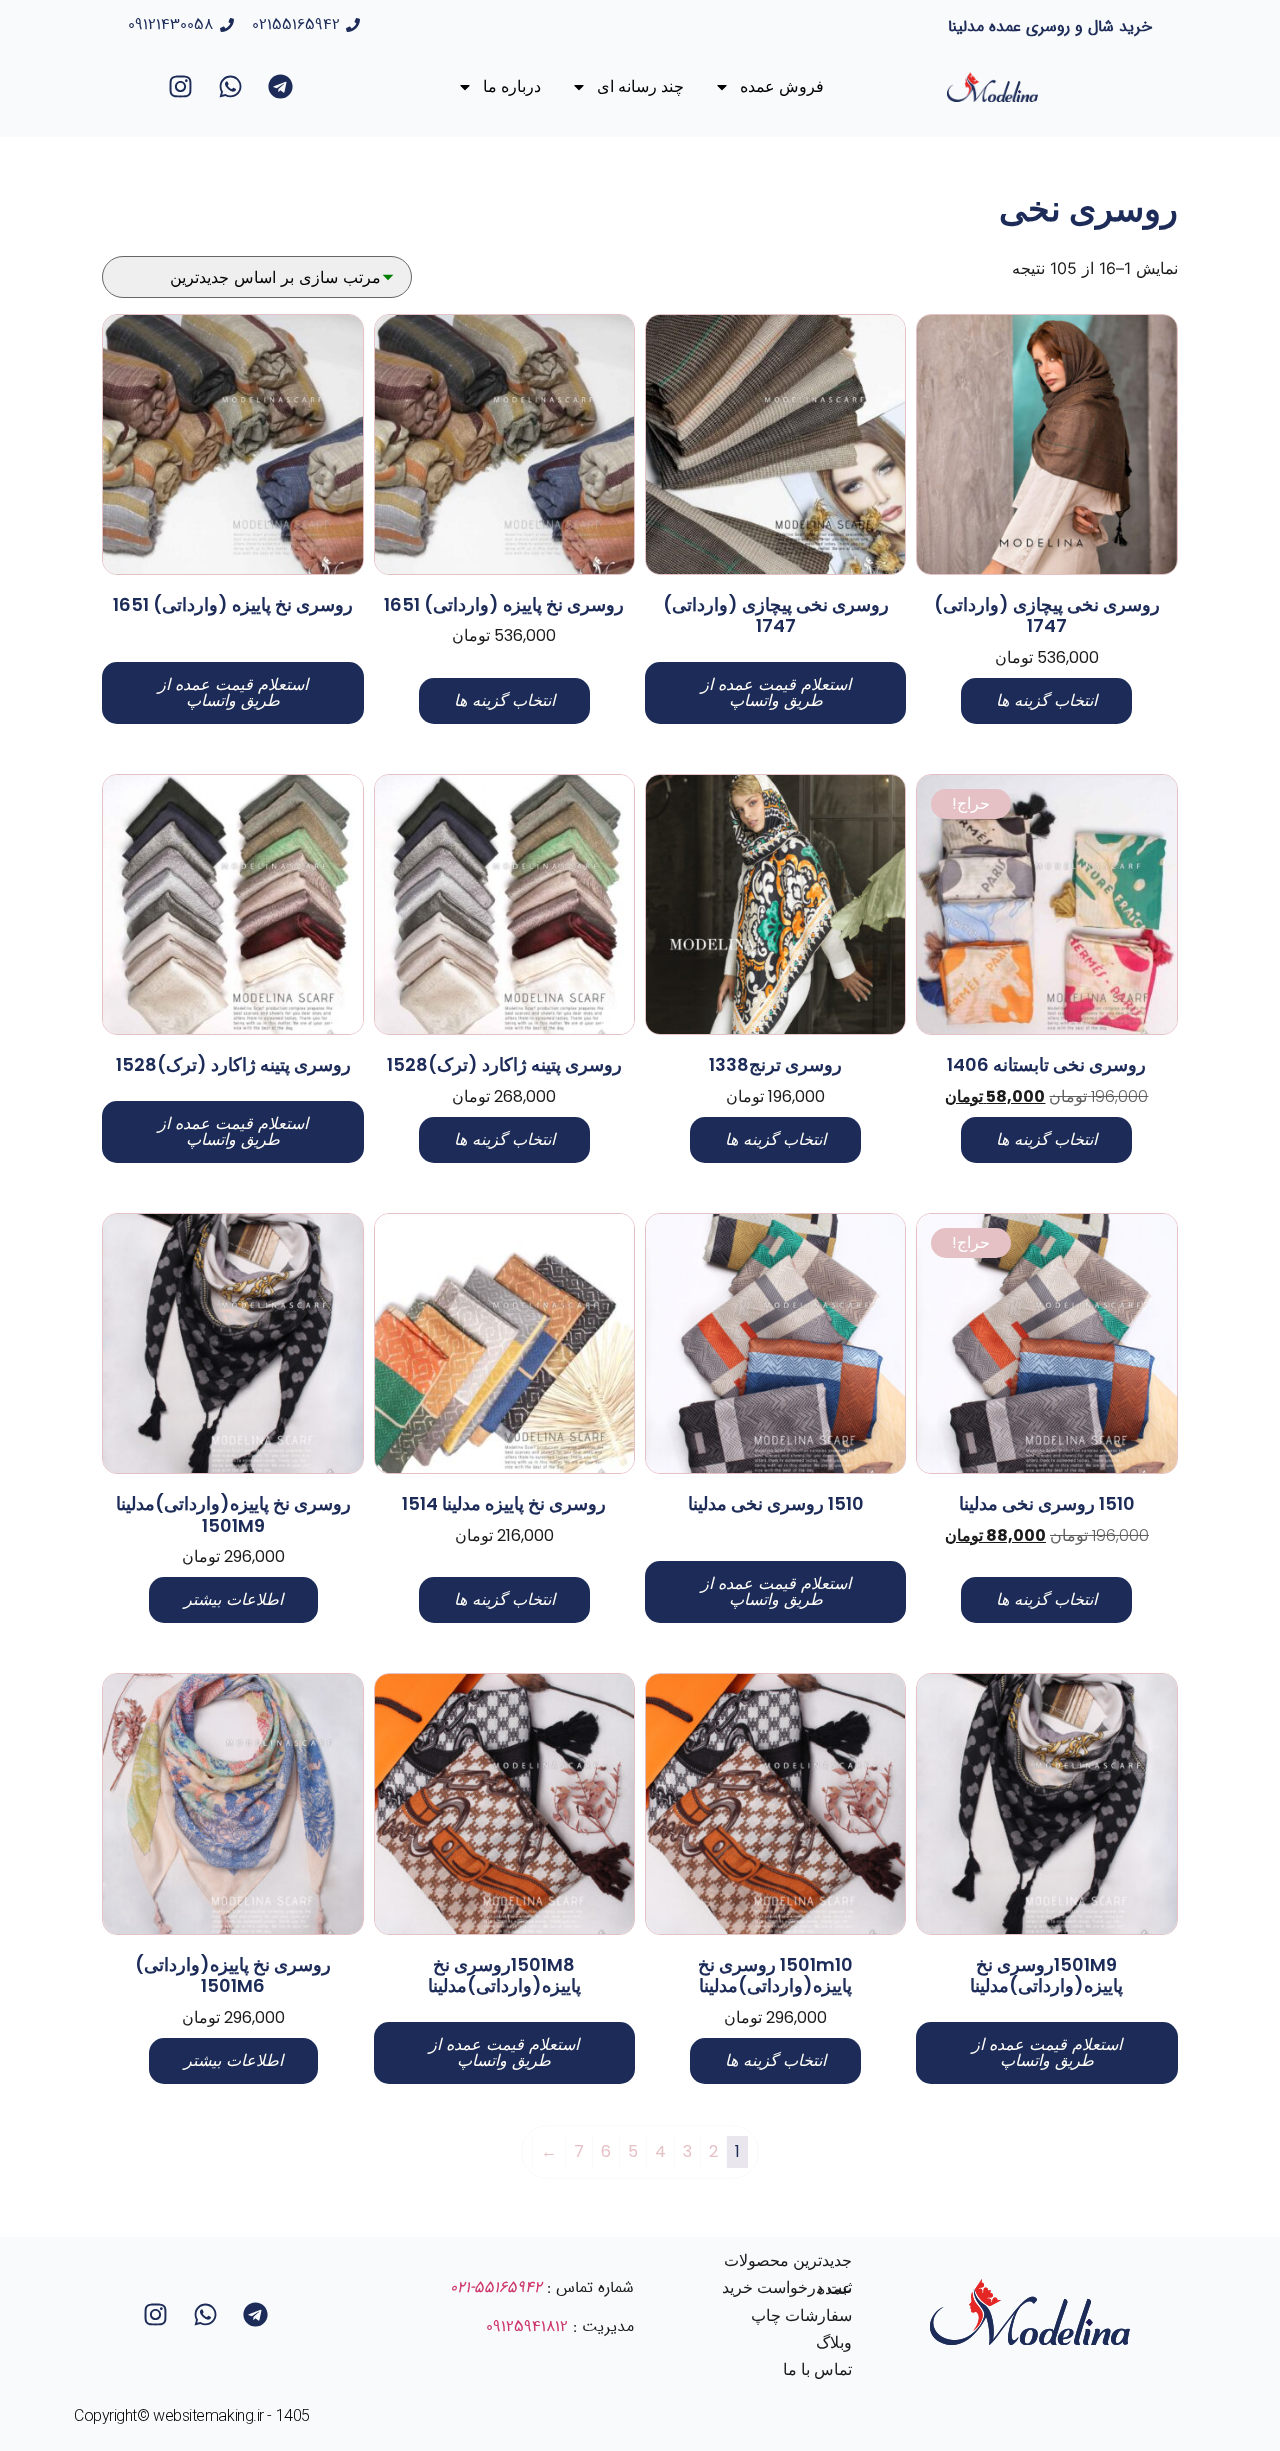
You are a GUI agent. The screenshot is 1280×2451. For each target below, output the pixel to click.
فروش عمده (782, 86)
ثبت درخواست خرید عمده (787, 2288)
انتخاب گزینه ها (1046, 700)
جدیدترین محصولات (788, 2260)
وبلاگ (834, 2342)
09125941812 (527, 2326)
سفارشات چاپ (801, 2315)
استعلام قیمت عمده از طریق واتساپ (776, 692)
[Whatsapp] (230, 87)
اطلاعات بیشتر (233, 1599)
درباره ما (512, 86)
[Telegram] (280, 87)
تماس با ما (817, 2369)
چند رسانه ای (640, 86)
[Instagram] (180, 87)
